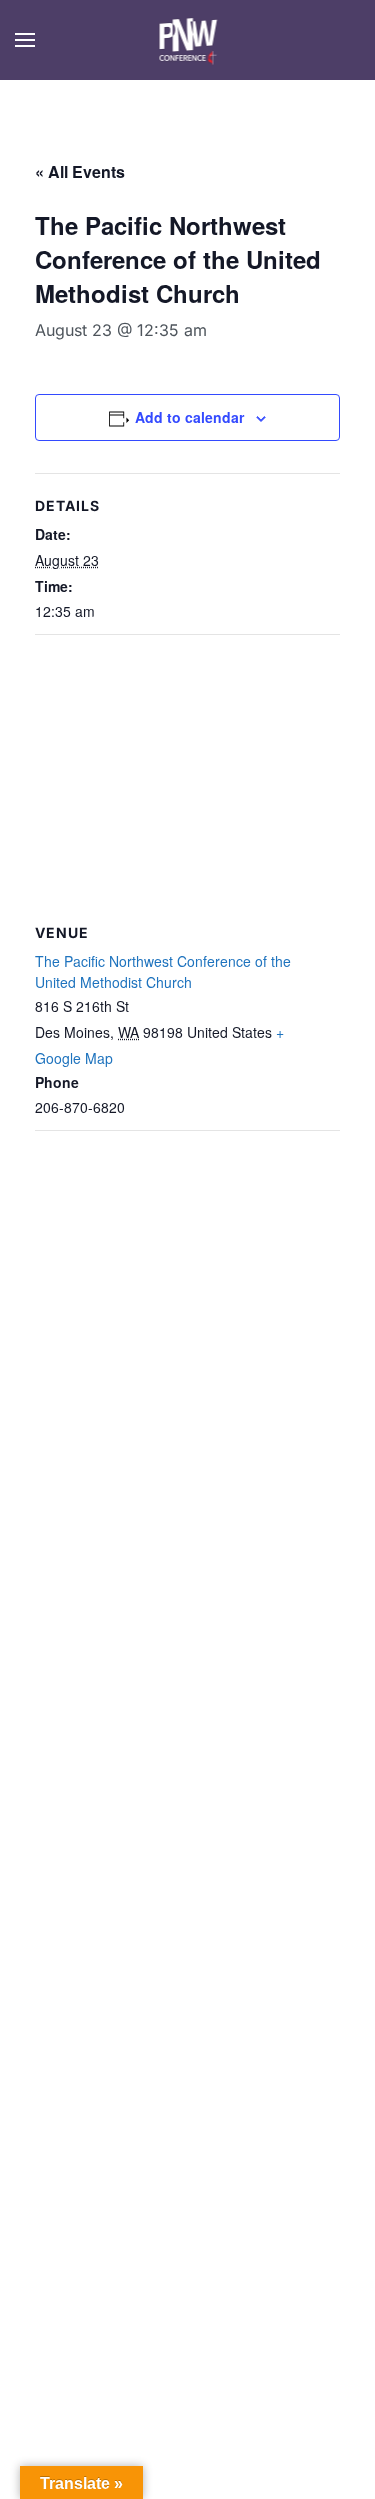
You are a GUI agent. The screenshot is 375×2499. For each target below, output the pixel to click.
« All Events (80, 171)
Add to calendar (189, 417)
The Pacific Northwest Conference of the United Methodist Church (163, 971)
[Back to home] (187, 40)
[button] (25, 40)
